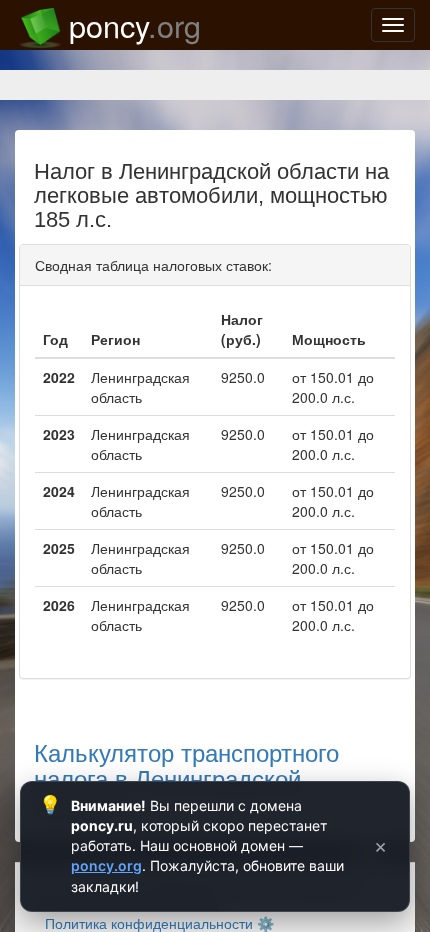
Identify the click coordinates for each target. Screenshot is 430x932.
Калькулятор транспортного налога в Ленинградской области (186, 778)
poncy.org (106, 865)
